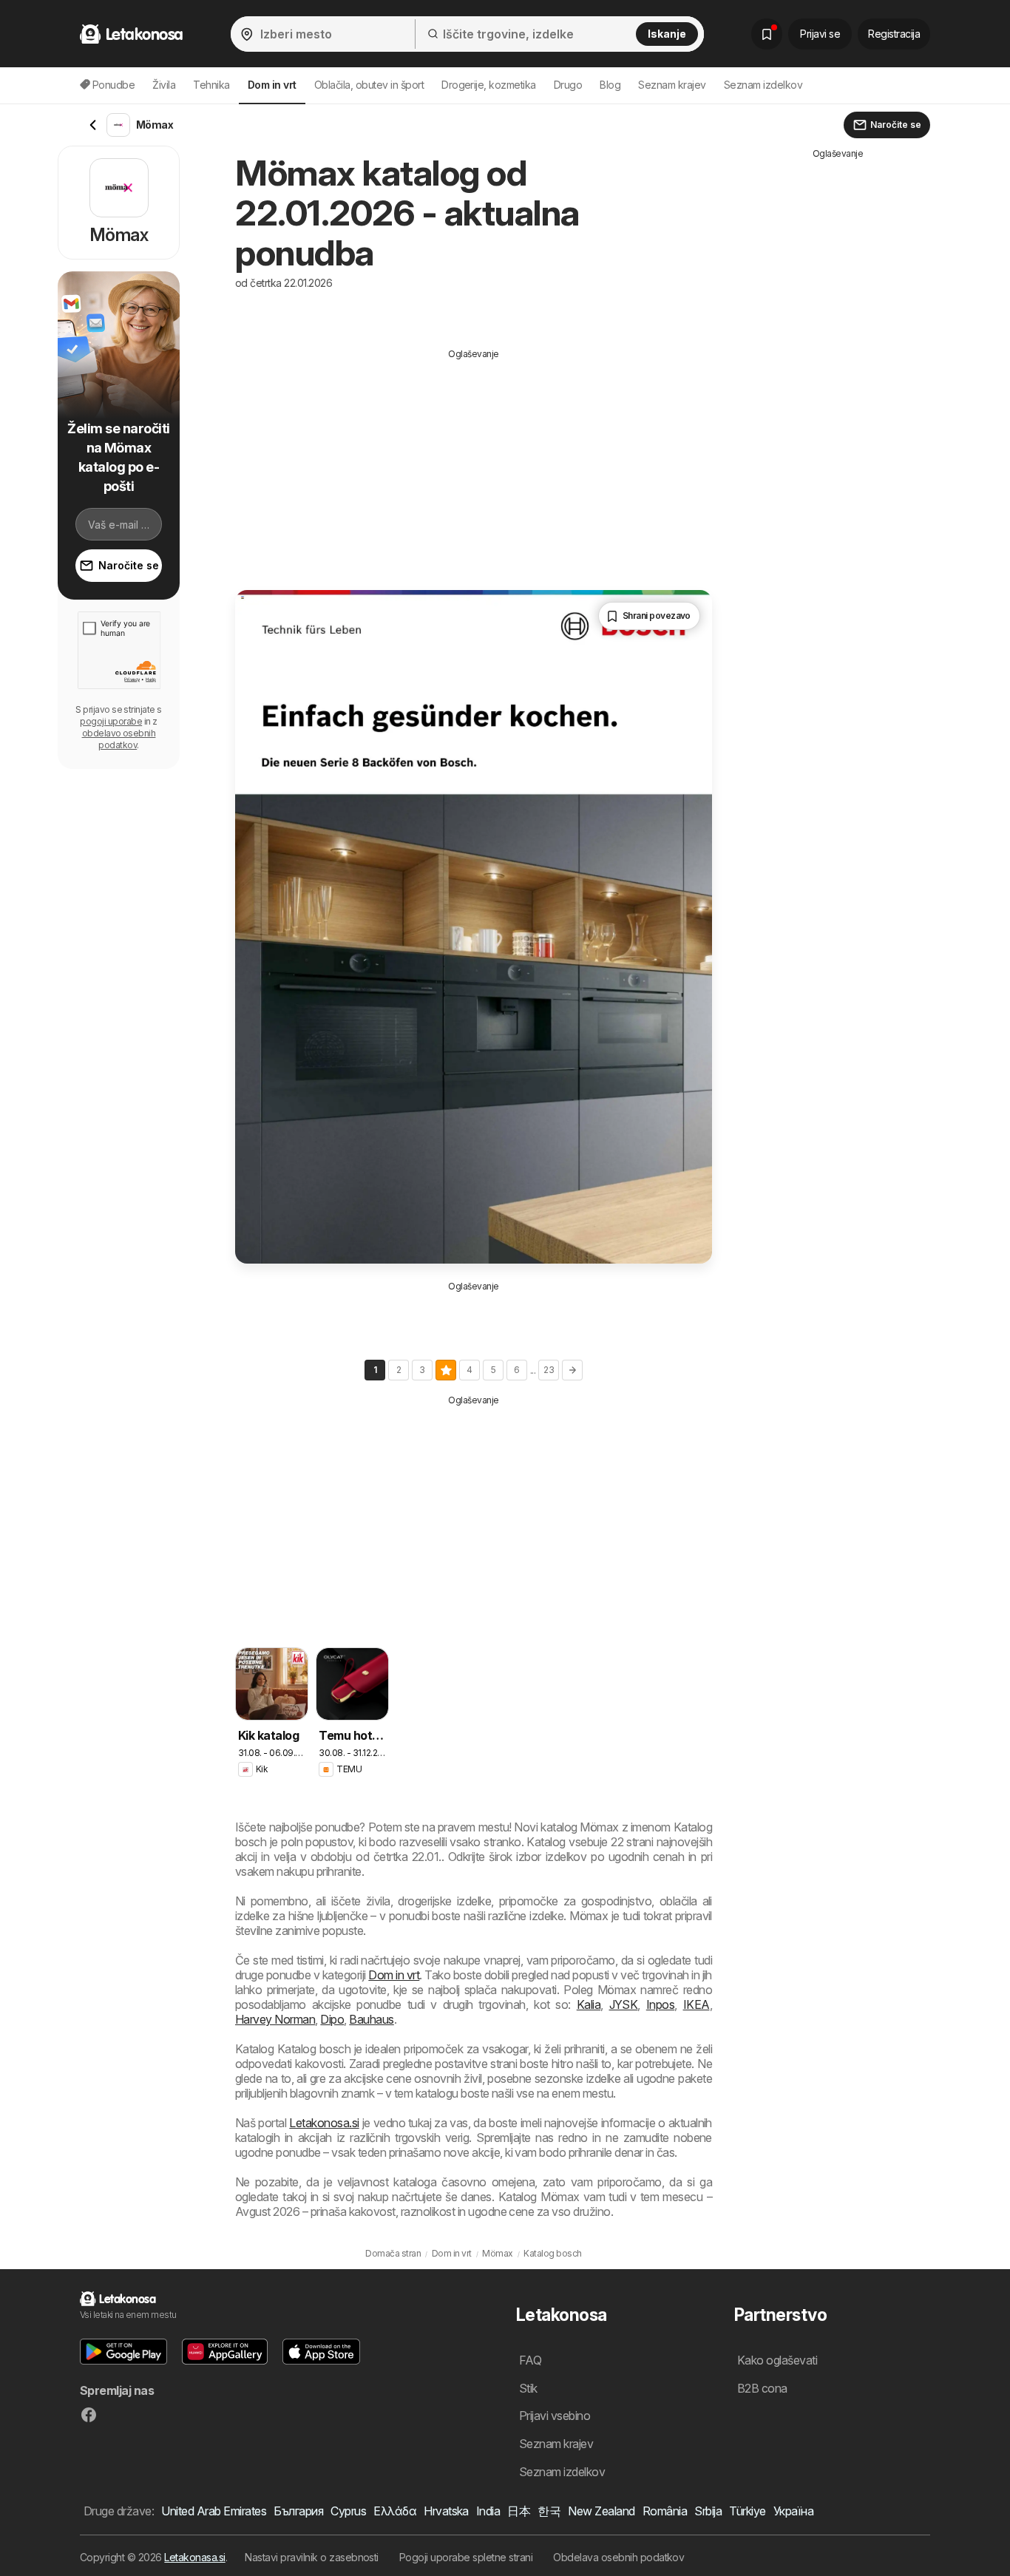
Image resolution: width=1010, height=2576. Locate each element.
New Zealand (601, 2511)
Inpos (660, 2004)
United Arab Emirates (214, 2511)
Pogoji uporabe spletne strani (466, 2557)
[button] (123, 2352)
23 (549, 1370)
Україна (793, 2511)
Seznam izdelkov (763, 85)
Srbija (708, 2511)
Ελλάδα (395, 2511)
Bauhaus (371, 2019)
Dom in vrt (394, 1975)
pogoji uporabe (111, 721)
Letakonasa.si (194, 2557)
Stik (528, 2388)
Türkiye (747, 2511)
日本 (519, 2511)
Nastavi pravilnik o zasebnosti (312, 2557)
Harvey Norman (275, 2019)
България (298, 2511)
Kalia (589, 2004)
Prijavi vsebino (555, 2416)
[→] (572, 1370)
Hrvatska (446, 2511)
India (488, 2511)
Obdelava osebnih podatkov (618, 2557)
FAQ (530, 2360)
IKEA (697, 2004)
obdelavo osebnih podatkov (119, 739)
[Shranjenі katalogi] (767, 34)
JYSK (624, 2004)
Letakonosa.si (324, 2123)
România (665, 2511)
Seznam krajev (672, 85)
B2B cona (762, 2388)
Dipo (332, 2019)
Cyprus (348, 2511)
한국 (549, 2511)
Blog (610, 85)
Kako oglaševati (777, 2360)
